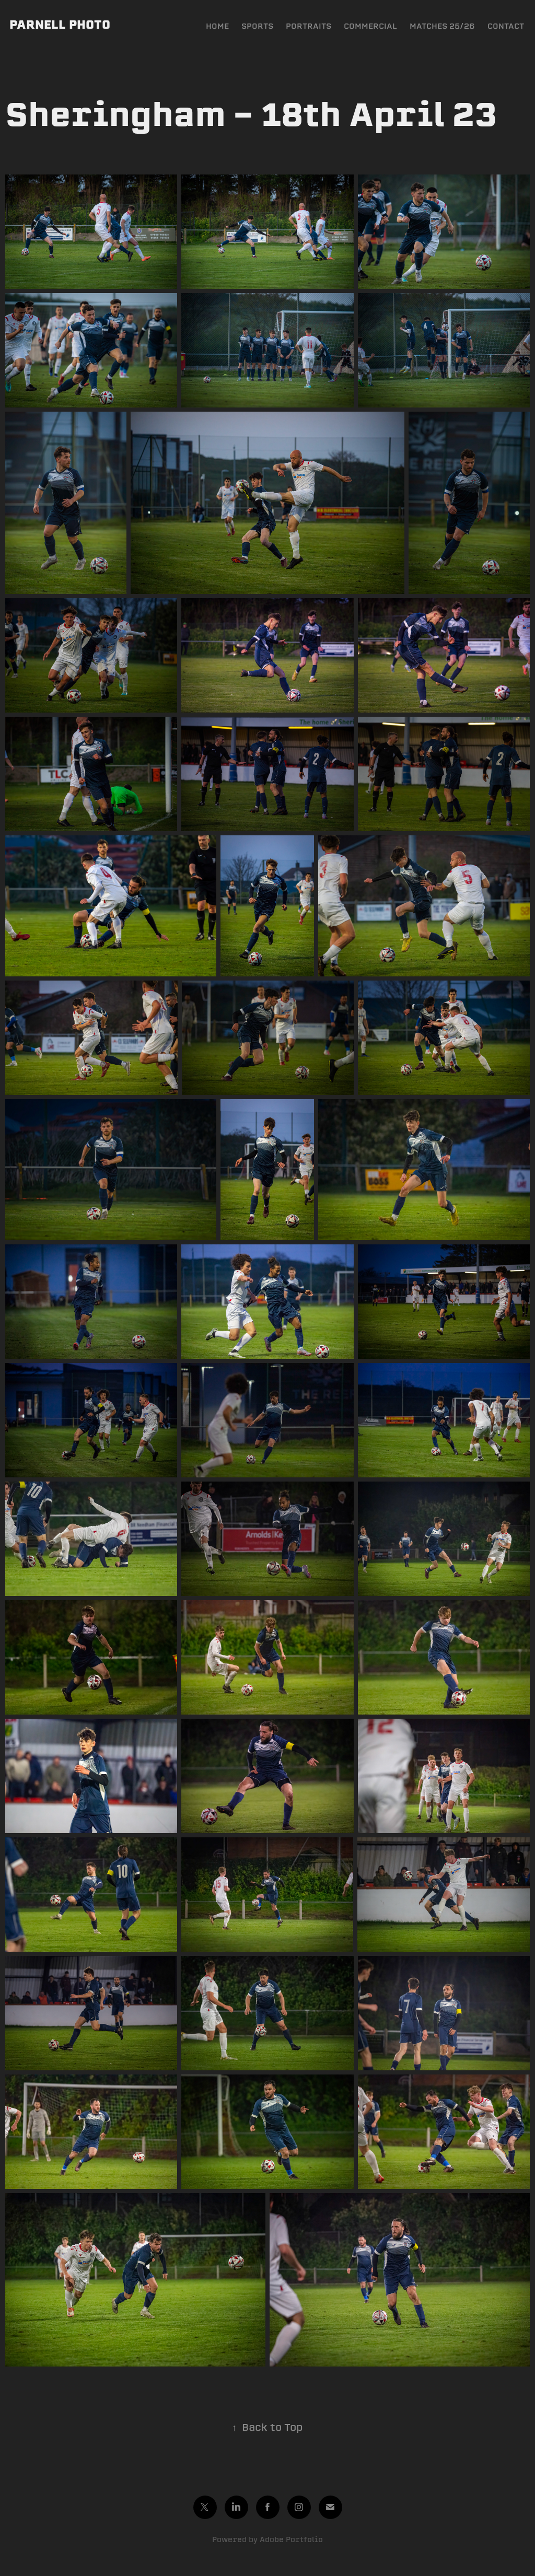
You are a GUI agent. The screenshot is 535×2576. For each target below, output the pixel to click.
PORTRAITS (309, 26)
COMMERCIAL (370, 26)
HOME (217, 26)
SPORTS (257, 26)
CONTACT (506, 26)
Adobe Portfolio (291, 2539)
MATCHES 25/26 (442, 26)
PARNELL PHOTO (60, 25)
